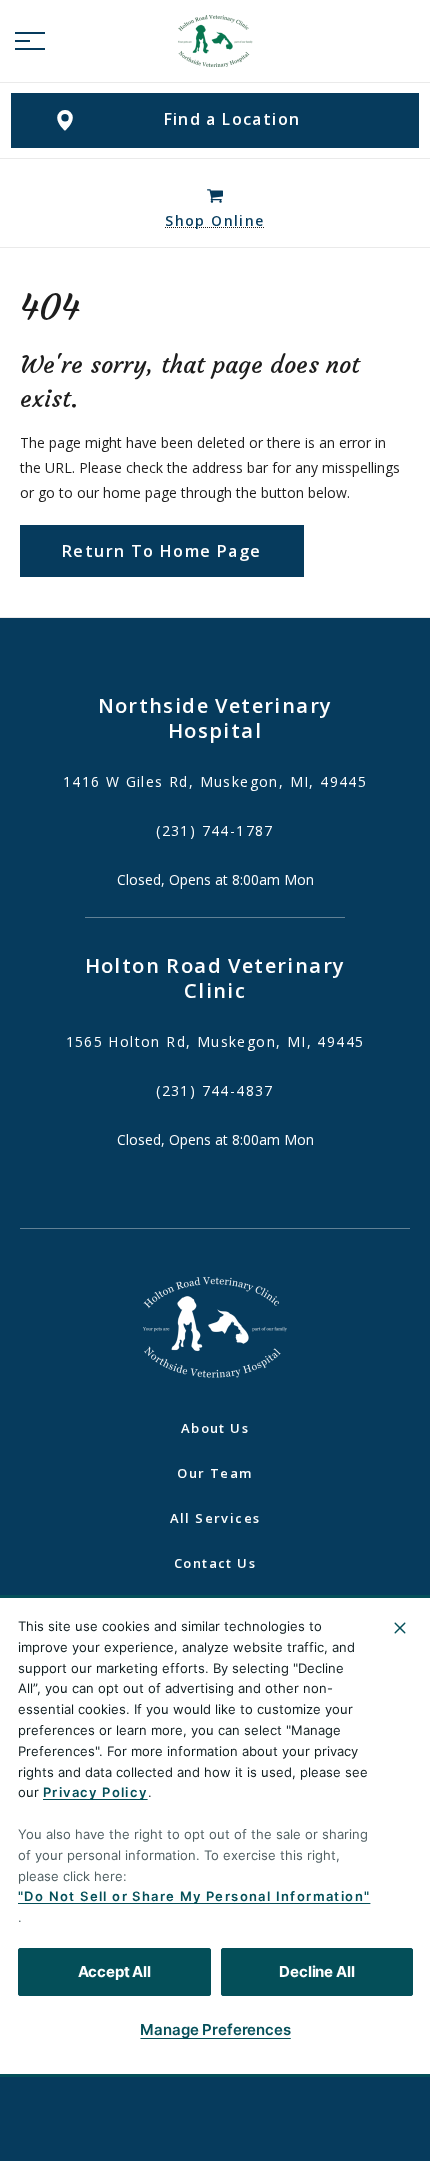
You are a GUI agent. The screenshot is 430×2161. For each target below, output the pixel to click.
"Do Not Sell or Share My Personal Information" (194, 1896)
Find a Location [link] (232, 119)
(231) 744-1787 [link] (215, 831)
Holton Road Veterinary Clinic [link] (215, 978)
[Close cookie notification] (400, 1628)
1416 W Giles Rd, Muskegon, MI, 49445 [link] (215, 782)
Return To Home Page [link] (162, 551)
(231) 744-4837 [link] (215, 1091)
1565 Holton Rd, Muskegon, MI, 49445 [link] (215, 1042)
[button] (30, 41)
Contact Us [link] (215, 1563)
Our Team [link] (214, 1473)
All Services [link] (215, 1518)
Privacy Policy (95, 1792)
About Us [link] (215, 1428)
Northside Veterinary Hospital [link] (215, 718)
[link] (215, 41)
